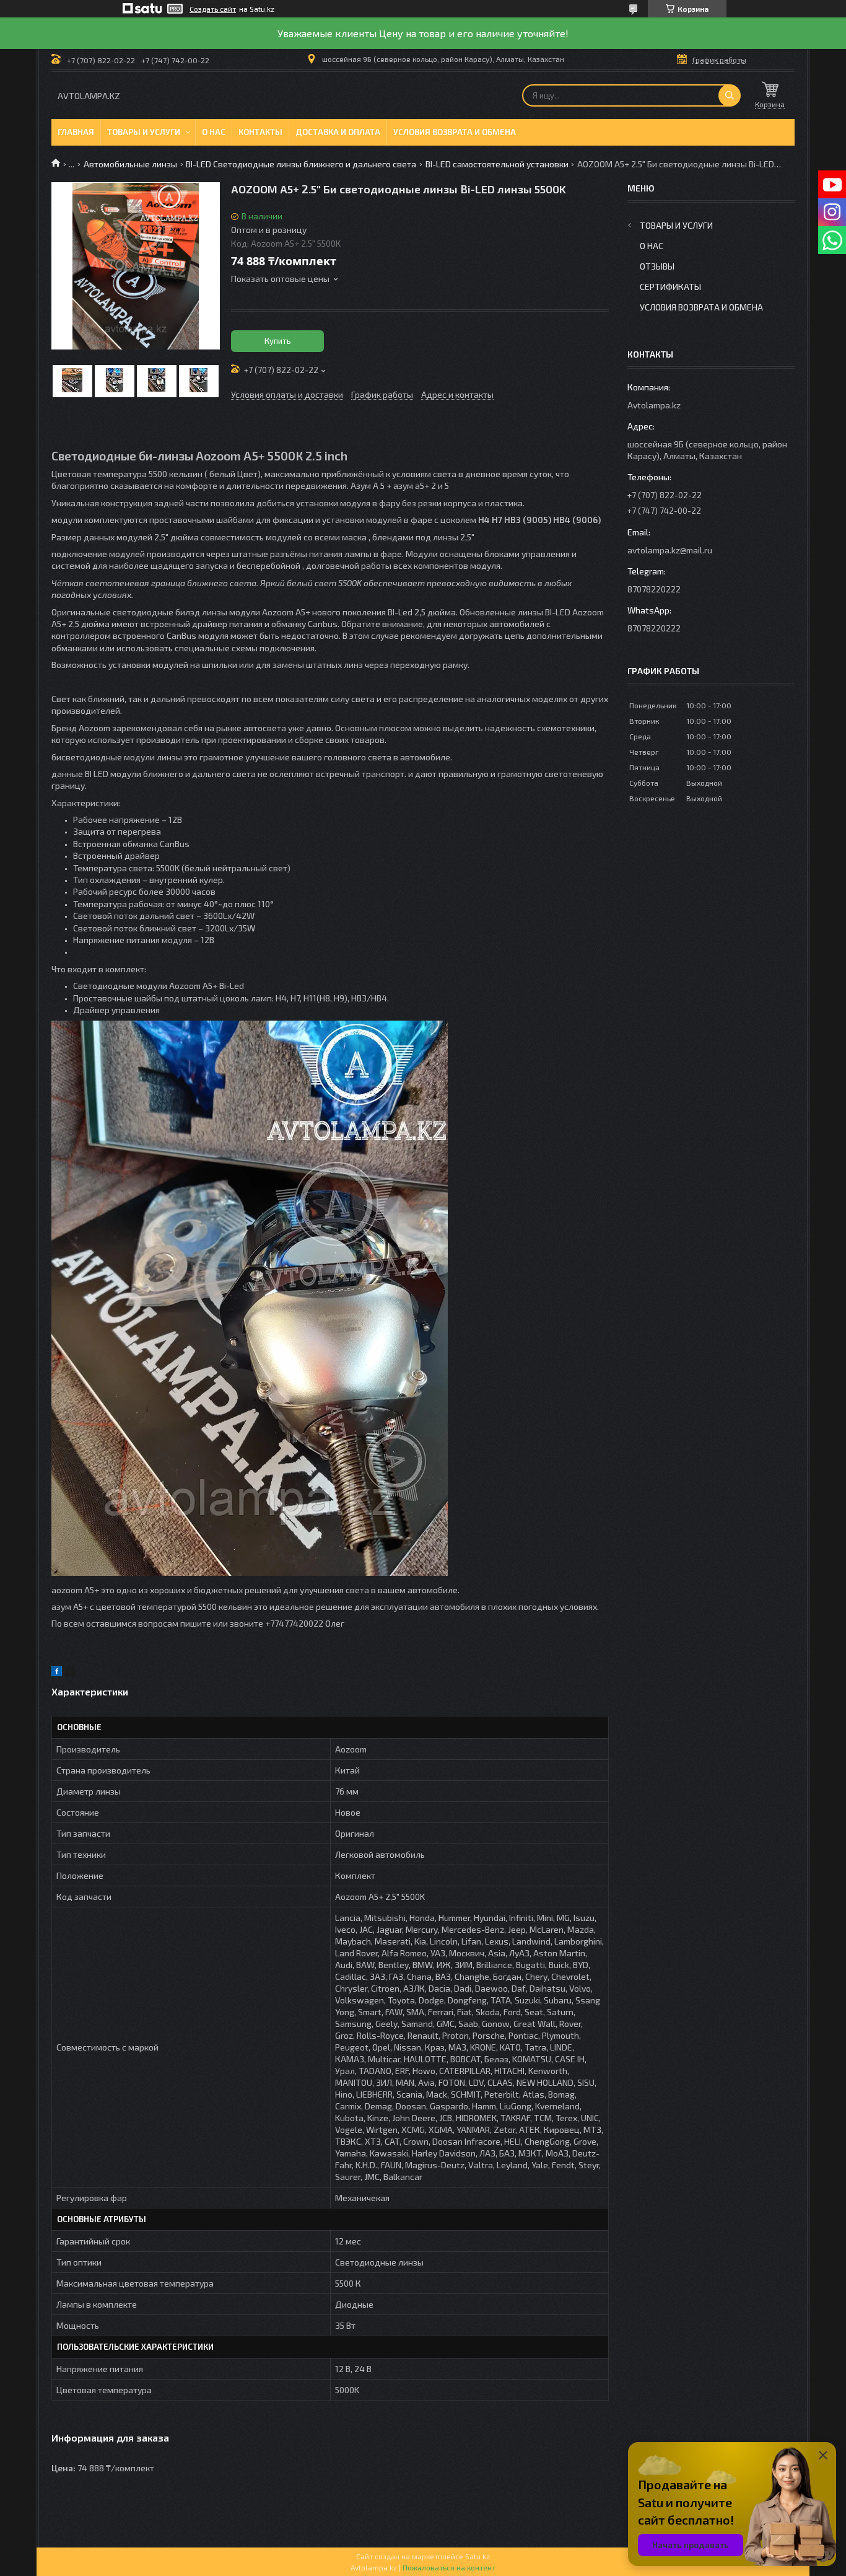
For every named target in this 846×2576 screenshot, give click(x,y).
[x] (70, 1673)
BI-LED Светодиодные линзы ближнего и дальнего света (301, 164)
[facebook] (57, 1673)
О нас (214, 132)
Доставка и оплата (338, 132)
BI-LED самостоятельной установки (497, 164)
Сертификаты (670, 287)
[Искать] (730, 95)
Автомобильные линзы (130, 164)
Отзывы (657, 266)
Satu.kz (478, 2556)
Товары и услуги (144, 132)
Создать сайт (213, 9)
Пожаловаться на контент (449, 2567)
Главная (76, 132)
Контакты (260, 132)
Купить (278, 341)
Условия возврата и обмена (455, 132)
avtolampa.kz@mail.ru (670, 550)
